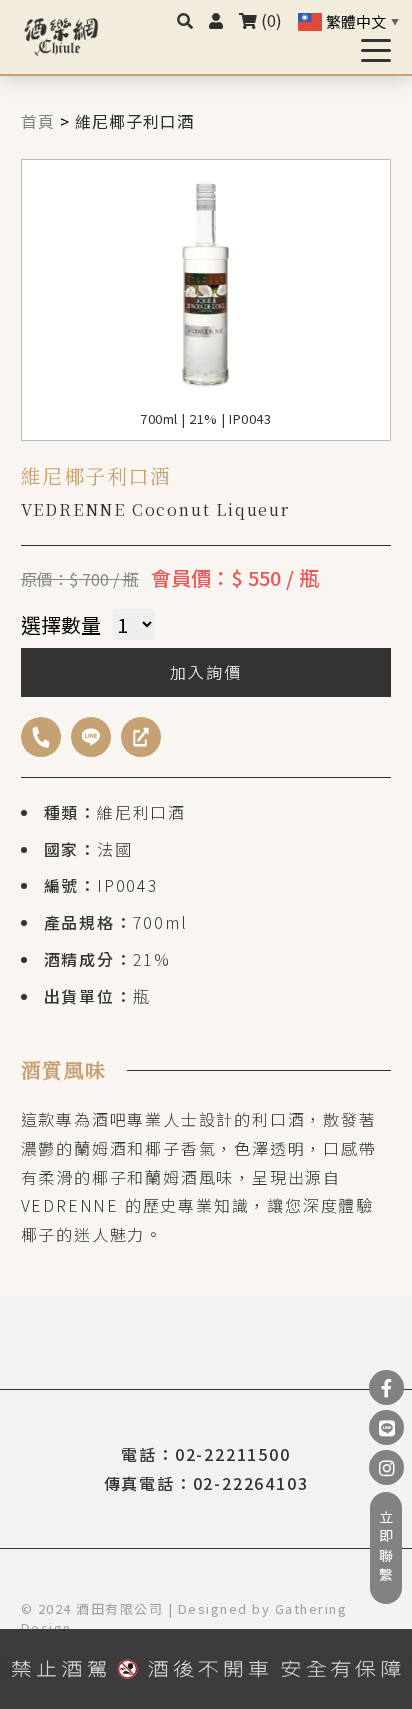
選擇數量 (61, 624)
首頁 (38, 121)
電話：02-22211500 (205, 1454)
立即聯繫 (386, 1548)
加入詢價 (205, 672)
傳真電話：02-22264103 (206, 1483)
